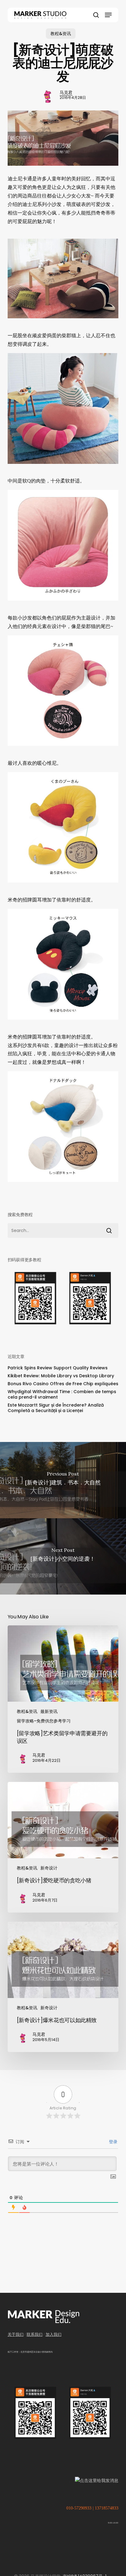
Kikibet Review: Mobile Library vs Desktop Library (61, 1376)
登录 (113, 2142)
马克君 (66, 92)
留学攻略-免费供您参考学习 (44, 1721)
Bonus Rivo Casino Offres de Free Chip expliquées (63, 1384)
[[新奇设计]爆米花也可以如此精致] (63, 1987)
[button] (108, 15)
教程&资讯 (61, 34)
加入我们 (54, 2334)
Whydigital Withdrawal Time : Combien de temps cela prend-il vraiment (62, 1394)
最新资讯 (49, 1711)
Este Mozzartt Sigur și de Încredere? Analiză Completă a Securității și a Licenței (56, 1408)
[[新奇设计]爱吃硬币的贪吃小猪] (63, 1847)
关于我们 (16, 2334)
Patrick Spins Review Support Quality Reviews (58, 1368)
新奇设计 (49, 1868)
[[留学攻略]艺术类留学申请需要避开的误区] (63, 1699)
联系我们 (35, 2334)
